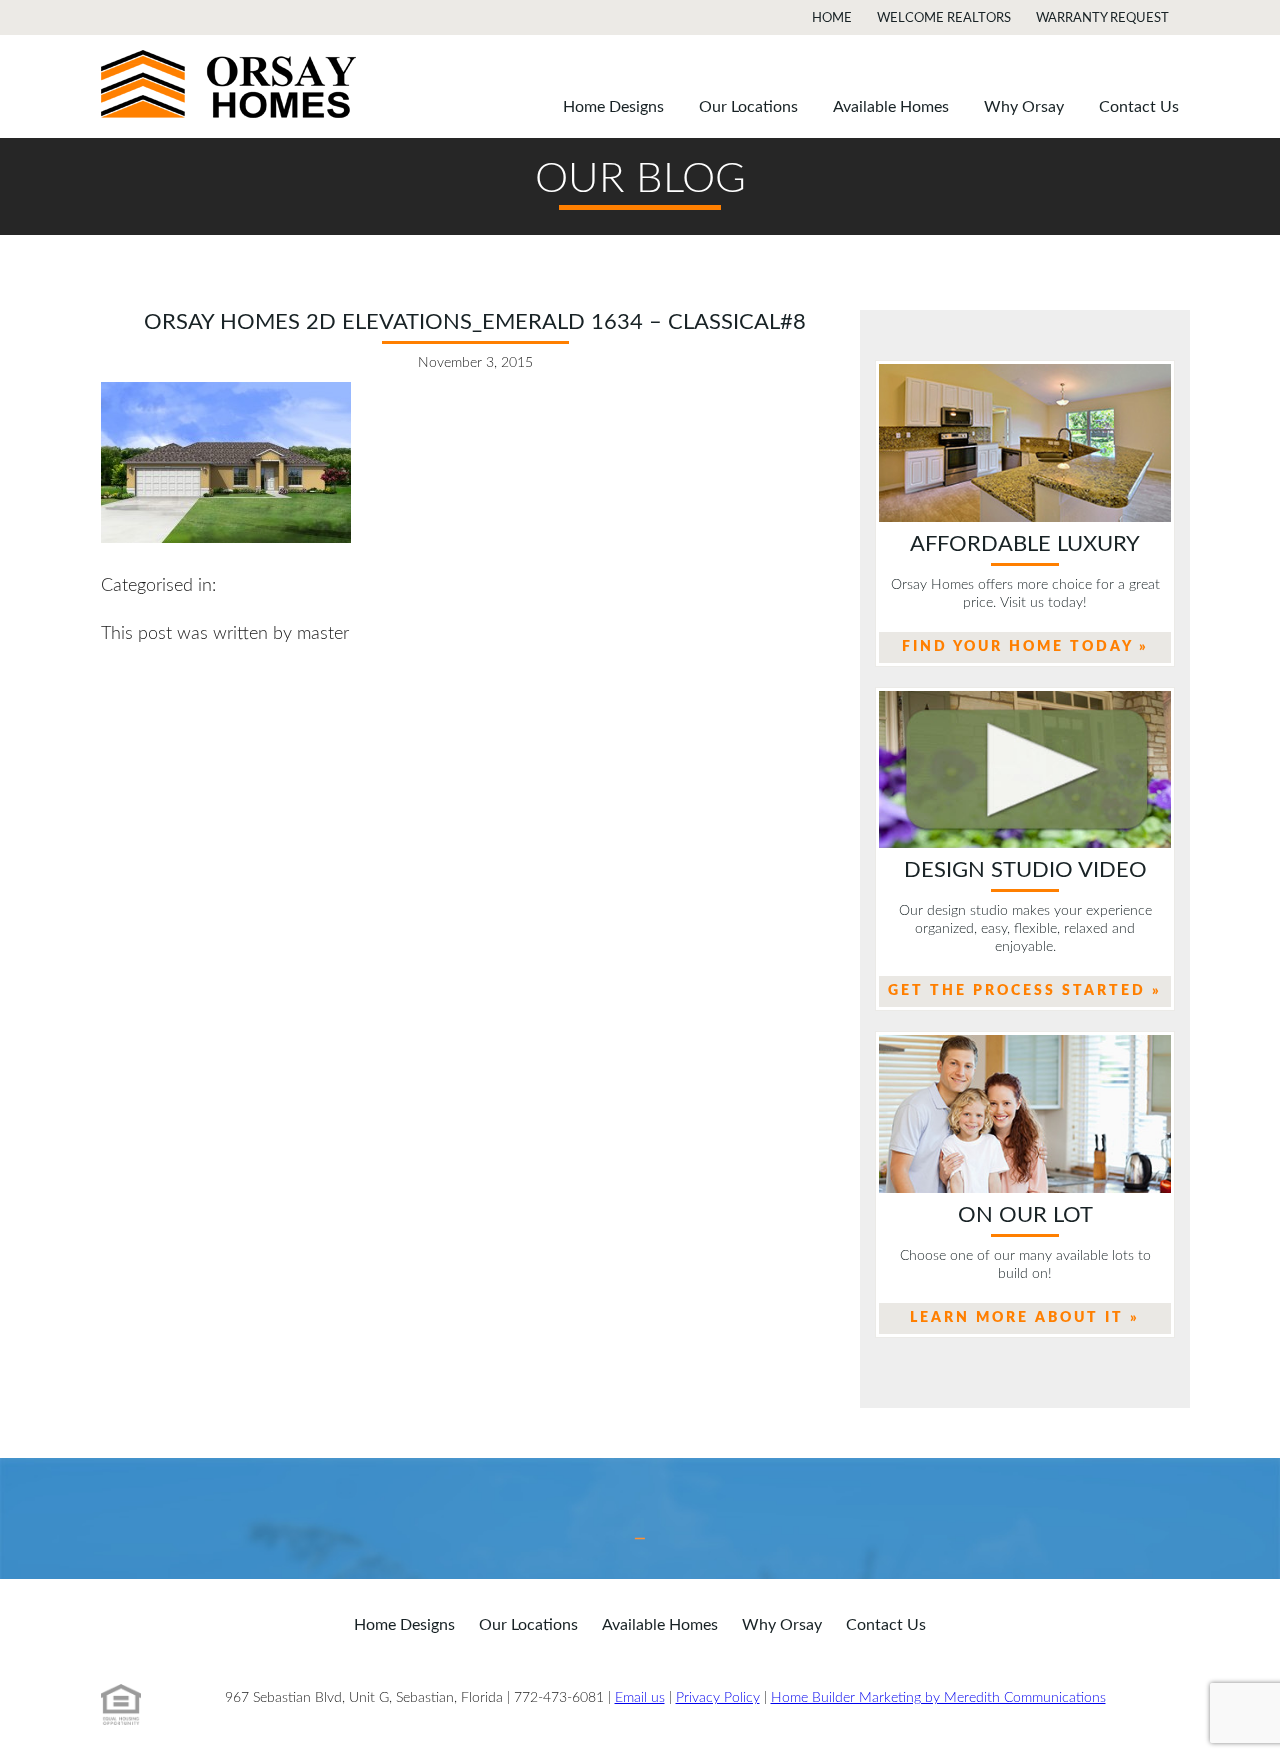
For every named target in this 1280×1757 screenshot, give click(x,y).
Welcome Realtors (944, 18)
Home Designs (613, 107)
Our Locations (748, 107)
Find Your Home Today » (1025, 647)
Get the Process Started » (1025, 991)
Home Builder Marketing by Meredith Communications (938, 1698)
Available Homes (891, 107)
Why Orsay (1024, 107)
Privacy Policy (718, 1698)
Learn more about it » (1025, 1318)
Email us (640, 1698)
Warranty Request (1102, 18)
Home (832, 18)
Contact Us (1139, 107)
